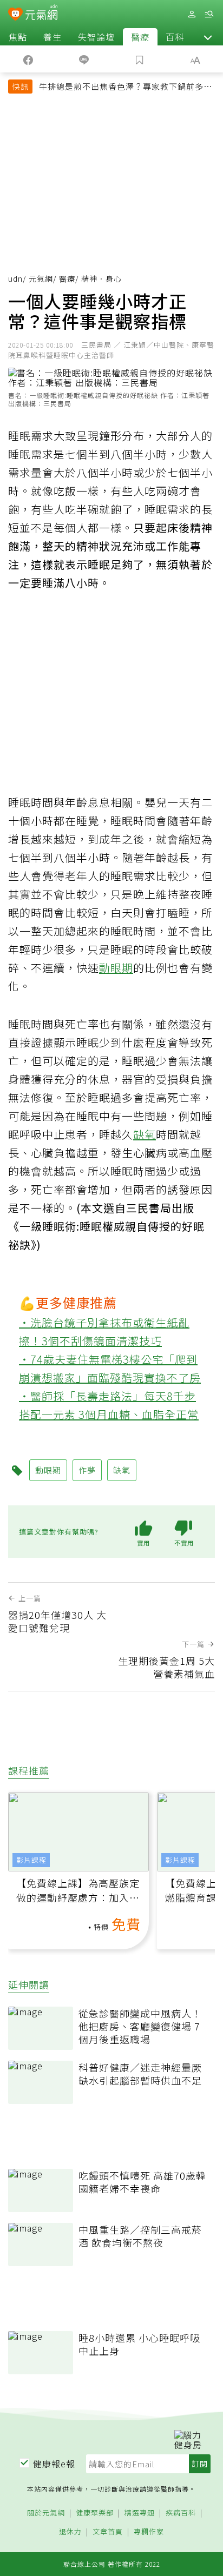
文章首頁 (108, 2532)
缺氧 (145, 1134)
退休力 (70, 2532)
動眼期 (116, 968)
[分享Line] (84, 59)
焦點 (18, 37)
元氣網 (41, 278)
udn (15, 278)
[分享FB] (28, 59)
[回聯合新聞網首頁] (15, 15)
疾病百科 (181, 2513)
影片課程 (31, 1860)
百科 (175, 37)
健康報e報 (54, 2464)
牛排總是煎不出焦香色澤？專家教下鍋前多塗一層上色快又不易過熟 (126, 88)
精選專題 (140, 2513)
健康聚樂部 (95, 2513)
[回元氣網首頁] (41, 14)
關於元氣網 (46, 2513)
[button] (208, 37)
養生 (53, 37)
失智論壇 (96, 37)
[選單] (209, 14)
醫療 (140, 37)
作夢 (87, 1470)
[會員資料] (192, 14)
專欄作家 (149, 2532)
